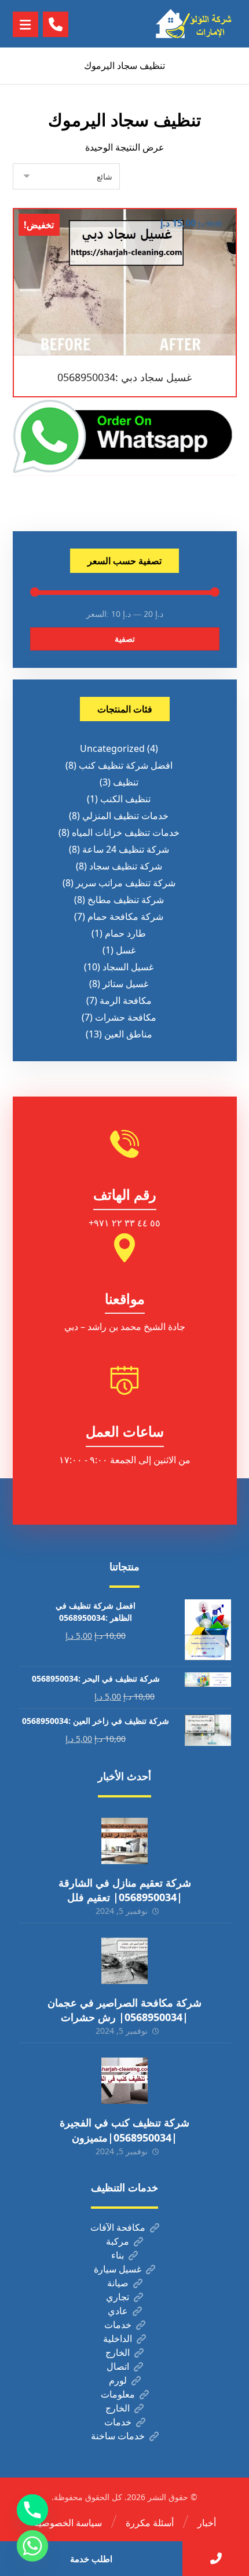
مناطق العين (128, 1034)
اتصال (118, 2366)
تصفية (125, 639)
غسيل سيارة (118, 2269)
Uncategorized (112, 748)
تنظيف (126, 782)
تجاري (118, 2297)
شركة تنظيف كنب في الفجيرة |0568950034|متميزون (124, 2130)
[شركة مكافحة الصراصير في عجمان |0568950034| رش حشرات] (124, 1961)
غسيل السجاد (128, 967)
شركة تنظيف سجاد (126, 866)
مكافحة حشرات (126, 1017)
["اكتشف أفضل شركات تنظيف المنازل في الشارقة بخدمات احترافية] (196, 24)
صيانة (118, 2283)
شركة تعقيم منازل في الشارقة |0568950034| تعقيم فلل (125, 1890)
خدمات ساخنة (118, 2436)
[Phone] (32, 2510)
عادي (118, 2311)
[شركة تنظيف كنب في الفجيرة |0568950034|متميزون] (124, 2081)
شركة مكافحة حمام (125, 916)
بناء (118, 2255)
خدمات (118, 2325)
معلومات (118, 2394)
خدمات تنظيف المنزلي (125, 816)
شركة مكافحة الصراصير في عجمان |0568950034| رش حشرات (124, 2010)
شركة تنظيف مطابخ (126, 900)
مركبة (118, 2241)
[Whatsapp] (32, 2546)
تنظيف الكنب (125, 799)
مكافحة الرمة (126, 1000)
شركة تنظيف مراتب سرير (126, 883)
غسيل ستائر (125, 984)
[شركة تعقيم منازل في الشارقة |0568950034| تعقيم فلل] (124, 1841)
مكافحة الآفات (118, 2227)
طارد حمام (125, 933)
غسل (126, 950)
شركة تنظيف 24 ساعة (126, 849)
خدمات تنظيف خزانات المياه (126, 832)
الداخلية (118, 2339)
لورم (118, 2380)
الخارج (118, 2352)
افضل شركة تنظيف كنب (126, 765)
